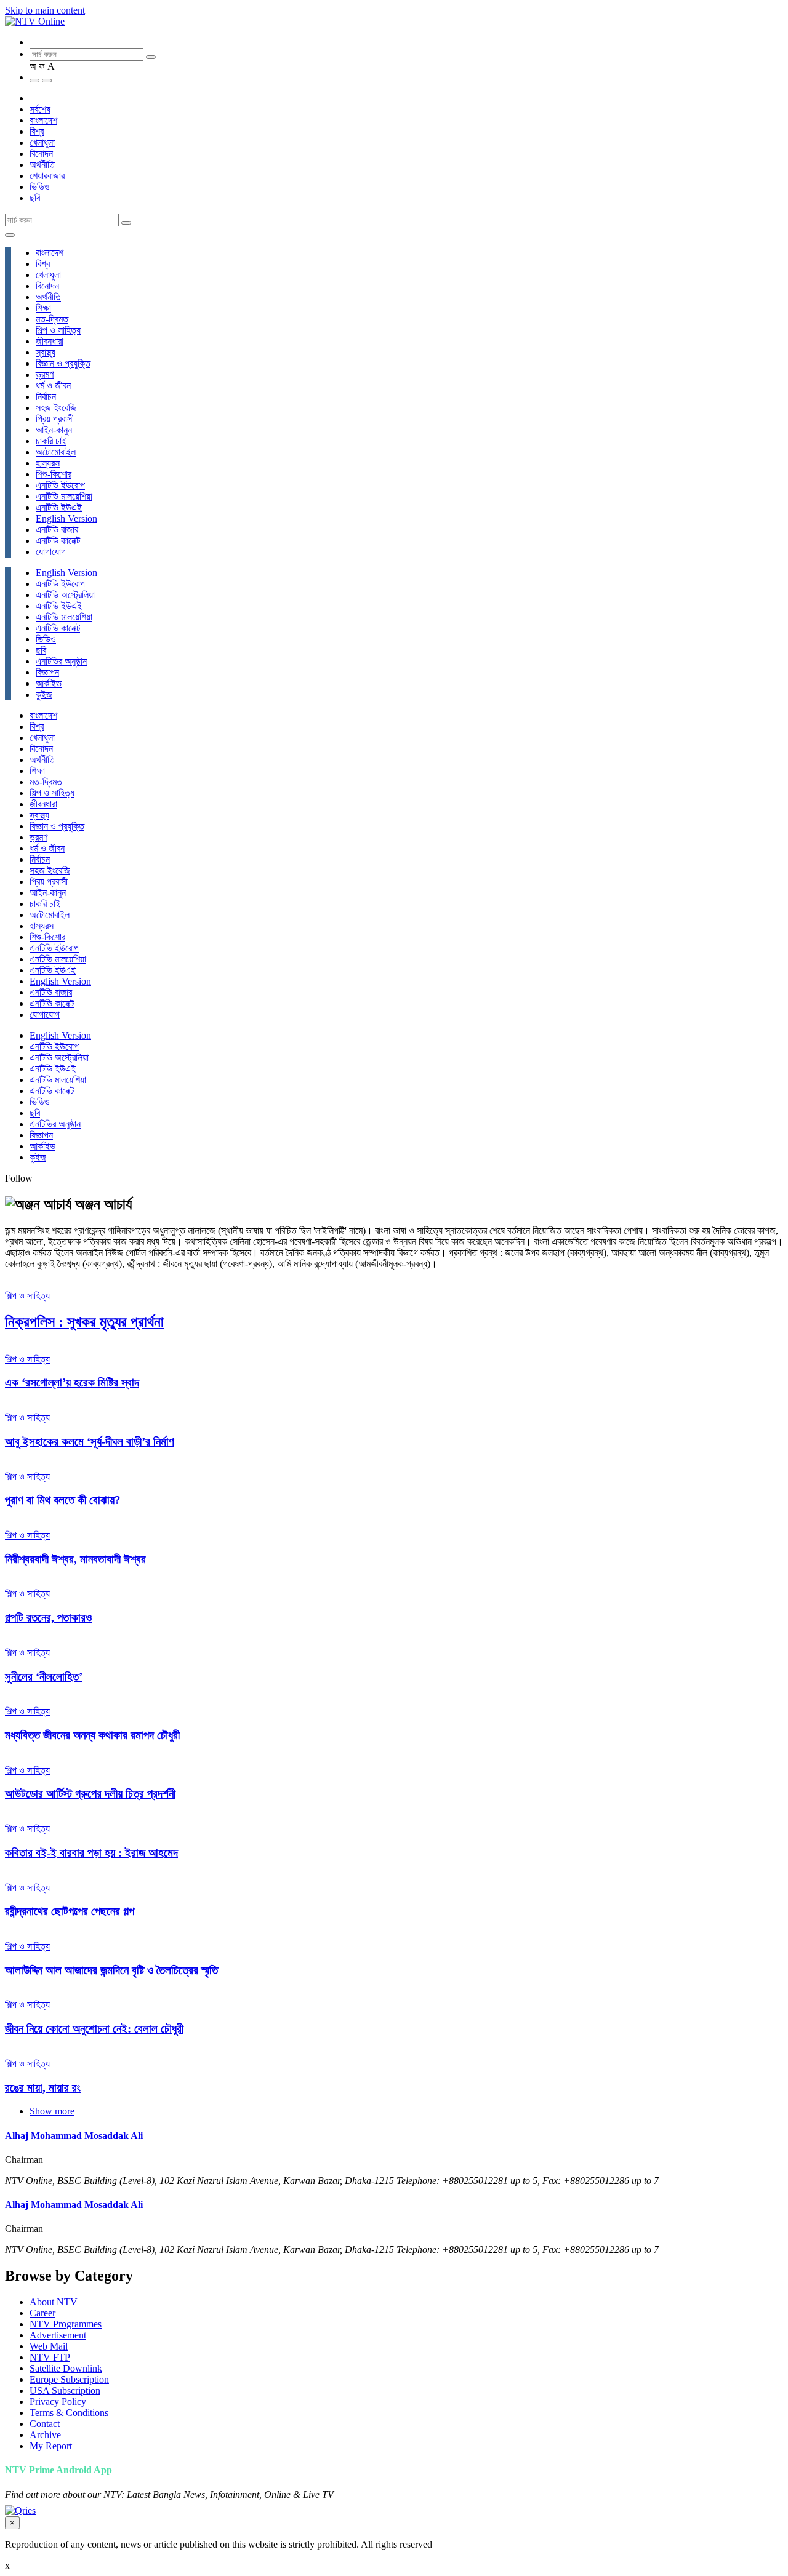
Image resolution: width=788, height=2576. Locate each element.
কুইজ (44, 694)
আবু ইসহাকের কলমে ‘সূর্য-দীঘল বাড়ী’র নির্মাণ (90, 1442)
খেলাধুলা (42, 142)
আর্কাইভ (49, 683)
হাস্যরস (48, 463)
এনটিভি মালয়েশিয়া (64, 496)
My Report (51, 2446)
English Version (66, 518)
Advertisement (58, 2335)
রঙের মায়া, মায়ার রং (43, 2088)
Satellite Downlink (66, 2368)
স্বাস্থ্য (46, 352)
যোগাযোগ (51, 552)
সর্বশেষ (40, 109)
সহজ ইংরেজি (56, 408)
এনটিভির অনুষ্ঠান (61, 661)
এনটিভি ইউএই (59, 507)
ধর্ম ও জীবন (53, 386)
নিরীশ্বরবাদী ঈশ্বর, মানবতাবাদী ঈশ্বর (75, 1559)
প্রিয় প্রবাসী (55, 419)
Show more (52, 2111)
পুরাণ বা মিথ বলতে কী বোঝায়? (63, 1500)
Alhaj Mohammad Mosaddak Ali (74, 2136)
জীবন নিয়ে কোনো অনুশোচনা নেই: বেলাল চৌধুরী (94, 2029)
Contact (45, 2424)
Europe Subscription (69, 2379)
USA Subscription (65, 2390)
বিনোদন (41, 154)
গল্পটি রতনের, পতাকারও (48, 1618)
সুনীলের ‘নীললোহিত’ (44, 1677)
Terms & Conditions (69, 2413)
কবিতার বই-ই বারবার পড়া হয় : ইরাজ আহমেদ (91, 1853)
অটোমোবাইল (56, 452)
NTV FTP (50, 2357)
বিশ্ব (37, 131)
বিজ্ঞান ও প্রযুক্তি (63, 363)
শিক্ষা (43, 308)
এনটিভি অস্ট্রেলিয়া (65, 595)
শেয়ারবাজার (47, 176)
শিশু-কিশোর (54, 474)
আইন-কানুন (54, 430)
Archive (45, 2435)
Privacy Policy (58, 2402)
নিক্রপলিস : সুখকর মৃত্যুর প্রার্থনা (84, 1322)
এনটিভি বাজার (57, 530)
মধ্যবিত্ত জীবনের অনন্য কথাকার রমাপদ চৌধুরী (92, 1735)
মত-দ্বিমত (52, 319)
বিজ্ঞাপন (47, 672)
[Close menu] (10, 235)
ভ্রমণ (45, 374)
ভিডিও (40, 187)
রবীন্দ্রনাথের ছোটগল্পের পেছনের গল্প (70, 1911)
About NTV (54, 2302)
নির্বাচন (46, 397)
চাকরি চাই (51, 441)
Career (42, 2313)
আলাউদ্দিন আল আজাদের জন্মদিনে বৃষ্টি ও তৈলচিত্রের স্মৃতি (111, 1970)
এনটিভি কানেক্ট (58, 541)
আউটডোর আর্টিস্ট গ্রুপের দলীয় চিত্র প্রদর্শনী (90, 1794)
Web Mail (49, 2346)
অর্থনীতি (42, 165)
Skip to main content (45, 10)
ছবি (35, 198)
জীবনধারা (50, 341)
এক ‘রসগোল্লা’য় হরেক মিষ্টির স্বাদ (72, 1382)
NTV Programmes (66, 2324)
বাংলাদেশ (43, 120)
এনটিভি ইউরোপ (60, 485)
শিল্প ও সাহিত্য (58, 330)
